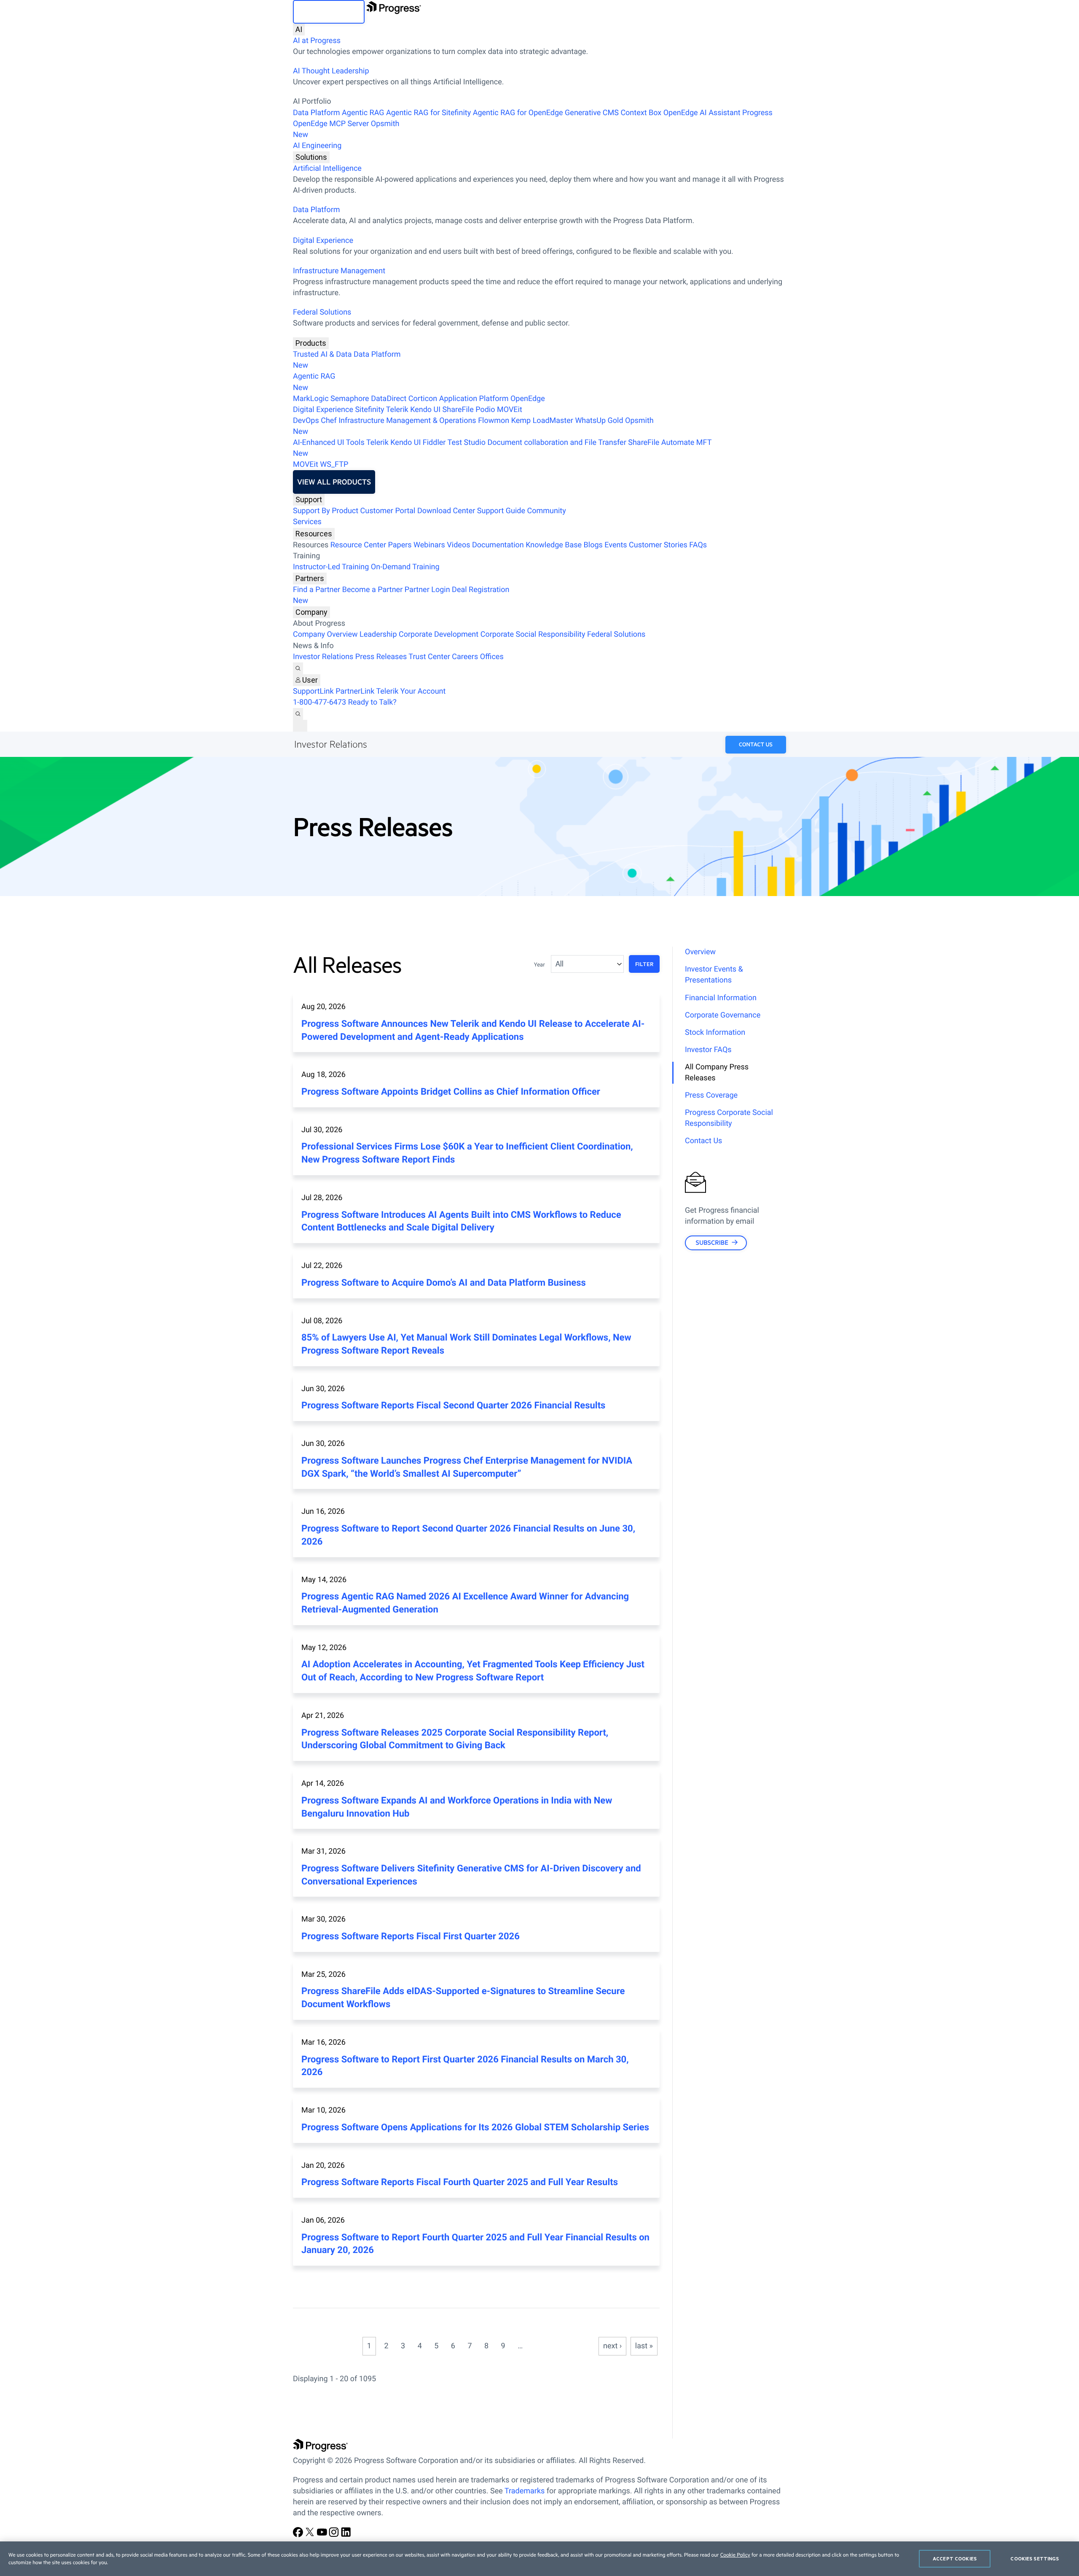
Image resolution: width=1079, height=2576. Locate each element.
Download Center (446, 511)
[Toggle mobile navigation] (300, 726)
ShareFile (458, 410)
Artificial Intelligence (327, 168)
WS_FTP (334, 464)
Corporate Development (439, 634)
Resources (314, 534)
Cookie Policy (735, 2555)
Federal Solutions (322, 312)
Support (309, 499)
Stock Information (715, 1032)
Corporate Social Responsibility (533, 634)
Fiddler (434, 443)
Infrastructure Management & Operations (407, 421)
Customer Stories (658, 545)
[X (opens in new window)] (311, 2535)
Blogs (593, 545)
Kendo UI (425, 410)
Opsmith (346, 129)
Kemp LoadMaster (542, 421)
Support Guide (501, 511)
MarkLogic (311, 399)
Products (311, 343)
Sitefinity (369, 410)
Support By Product (326, 511)
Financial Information (721, 998)
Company (311, 612)
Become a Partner (373, 590)
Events (616, 545)
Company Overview (325, 634)
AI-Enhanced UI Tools (329, 443)
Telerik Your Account (411, 691)
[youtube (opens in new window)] (323, 2535)
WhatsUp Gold (599, 421)
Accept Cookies (955, 2559)
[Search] (298, 668)
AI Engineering (317, 146)
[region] (539, 2559)
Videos (458, 545)
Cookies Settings (1035, 2559)
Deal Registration (401, 595)
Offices (492, 657)
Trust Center (429, 657)
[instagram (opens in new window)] (335, 2535)
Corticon (423, 399)
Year (539, 965)
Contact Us (756, 745)
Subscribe (712, 1242)
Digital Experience (323, 241)
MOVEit (510, 410)
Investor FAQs (708, 1050)
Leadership (378, 634)
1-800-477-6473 (319, 702)
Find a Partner (317, 590)
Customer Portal (388, 511)
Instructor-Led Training (331, 567)
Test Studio (467, 443)
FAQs (698, 545)
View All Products (334, 482)
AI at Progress (317, 41)
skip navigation (329, 12)
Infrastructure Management (339, 271)
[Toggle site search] (298, 714)
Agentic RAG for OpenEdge (518, 113)
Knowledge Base (554, 545)
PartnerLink (355, 691)
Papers (400, 545)
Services (307, 522)
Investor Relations (323, 657)
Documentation (498, 545)
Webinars (429, 545)
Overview (700, 952)
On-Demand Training (405, 567)
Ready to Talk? (372, 702)
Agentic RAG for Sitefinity (428, 113)
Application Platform (474, 399)
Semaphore (350, 399)
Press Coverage (711, 1095)
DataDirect (389, 399)
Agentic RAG (363, 113)
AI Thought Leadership (331, 71)
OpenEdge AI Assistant (702, 113)
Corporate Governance (723, 1015)
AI (299, 29)
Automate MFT (502, 448)
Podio (485, 410)
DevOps (306, 421)
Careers (465, 657)
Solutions (311, 157)
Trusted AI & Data (322, 354)
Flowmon (494, 421)
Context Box (641, 113)
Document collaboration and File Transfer (557, 443)
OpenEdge (528, 399)
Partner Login (427, 590)
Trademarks (525, 2491)
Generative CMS (592, 113)
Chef (329, 421)
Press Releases (381, 657)
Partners (310, 578)
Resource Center (358, 545)
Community (546, 511)
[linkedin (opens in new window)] (346, 2535)
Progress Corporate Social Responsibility (729, 1118)
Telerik (397, 410)
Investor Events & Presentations (714, 975)
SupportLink (313, 691)
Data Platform (317, 113)
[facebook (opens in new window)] (299, 2535)
